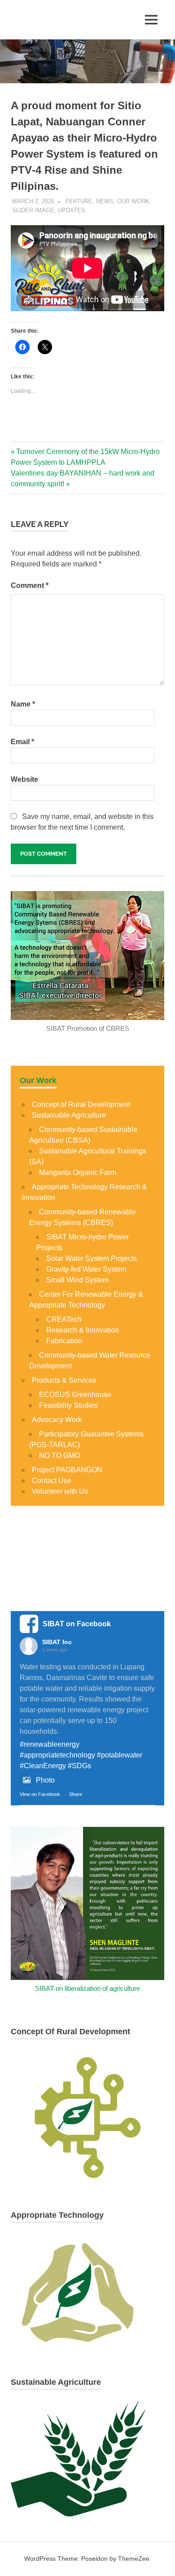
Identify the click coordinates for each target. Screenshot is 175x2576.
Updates (72, 210)
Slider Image (33, 210)
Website (24, 779)
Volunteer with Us (60, 1491)
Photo (45, 1780)
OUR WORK (133, 201)
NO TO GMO (59, 1455)
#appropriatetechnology (57, 1755)
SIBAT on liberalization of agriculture (87, 1988)
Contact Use (52, 1481)
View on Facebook (40, 1794)
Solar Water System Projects (92, 1258)
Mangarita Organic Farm (78, 1172)
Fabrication (64, 1341)
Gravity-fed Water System (86, 1269)
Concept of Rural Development (81, 1104)
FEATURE (79, 201)
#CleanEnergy (43, 1766)
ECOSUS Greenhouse (75, 1395)
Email (22, 742)
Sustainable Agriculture (69, 1115)
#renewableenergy (50, 1744)
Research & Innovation (83, 1330)
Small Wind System (77, 1280)
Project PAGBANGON (67, 1470)
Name (23, 704)
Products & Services (64, 1380)
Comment (30, 585)
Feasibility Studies (68, 1405)
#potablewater (120, 1755)
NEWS (105, 201)
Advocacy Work (57, 1420)
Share (76, 1794)
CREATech (64, 1319)
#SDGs (79, 1766)
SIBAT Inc (57, 1642)
